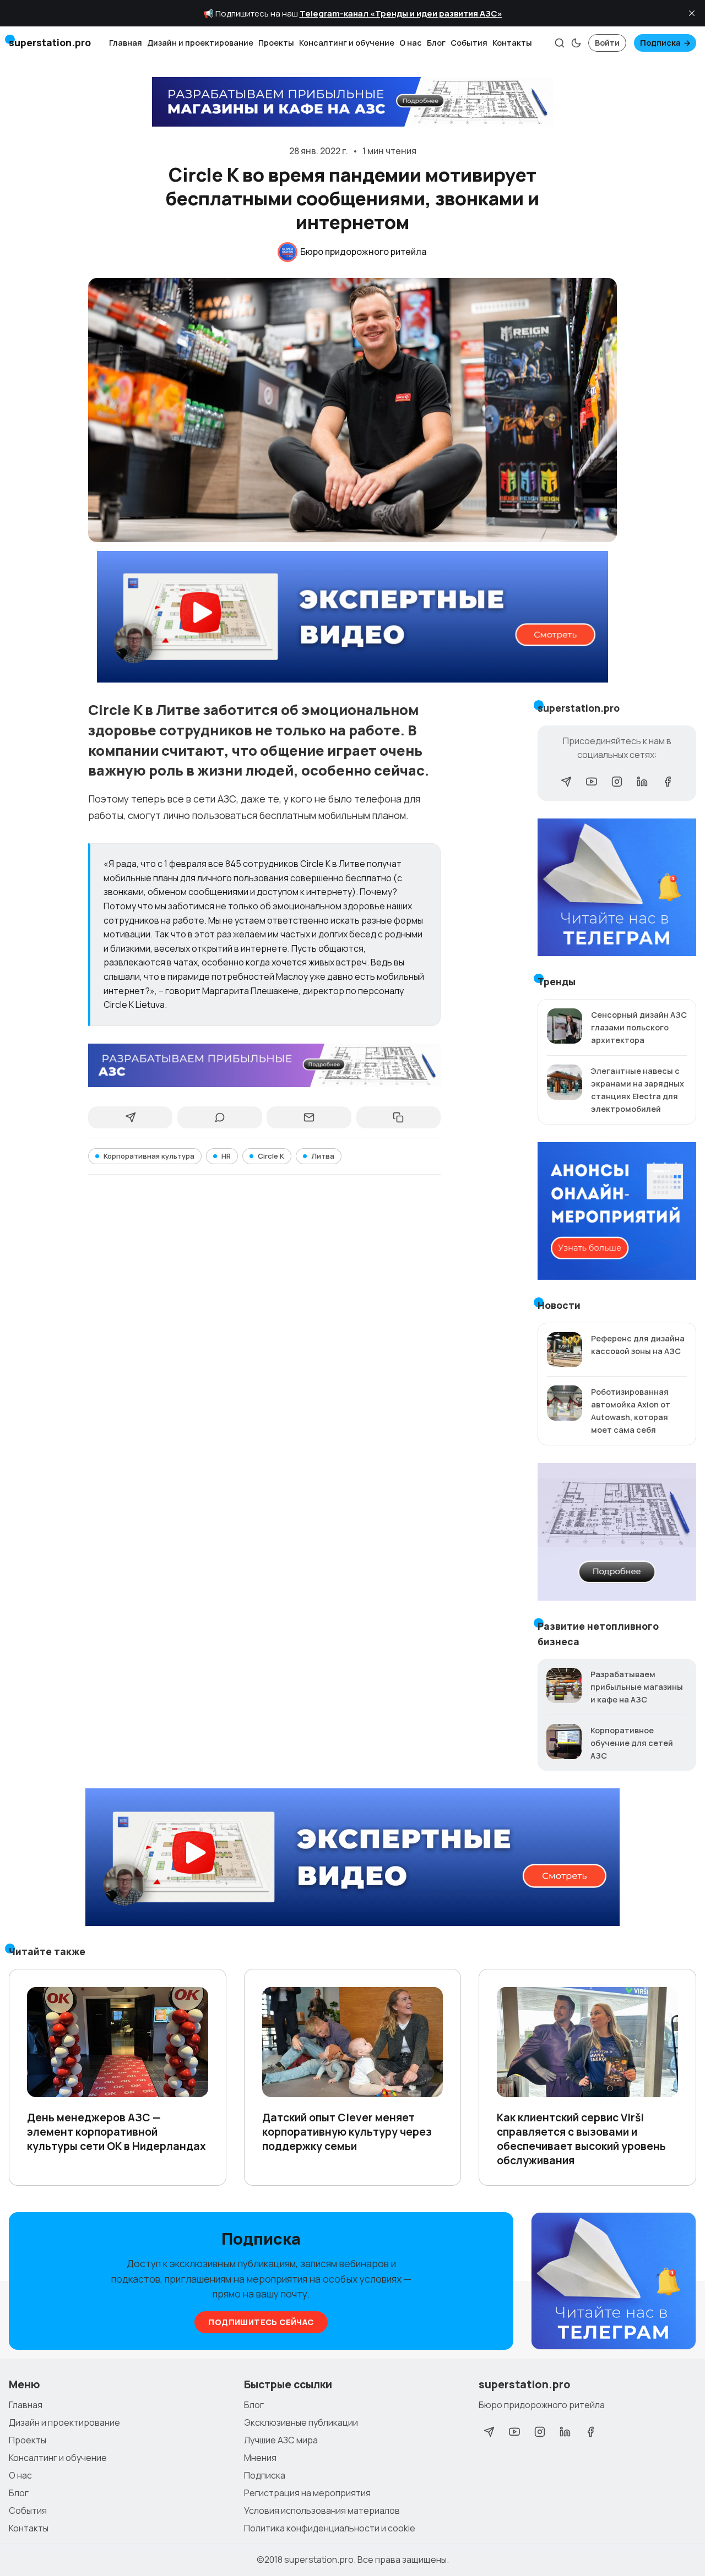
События (469, 43)
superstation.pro (319, 2559)
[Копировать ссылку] (398, 1117)
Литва (323, 1156)
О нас (411, 43)
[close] (692, 13)
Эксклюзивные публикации (301, 2422)
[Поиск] (560, 43)
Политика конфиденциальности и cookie (330, 2528)
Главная (126, 43)
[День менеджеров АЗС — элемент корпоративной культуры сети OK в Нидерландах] (118, 2042)
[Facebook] (668, 782)
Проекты (276, 43)
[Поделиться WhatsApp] (219, 1117)
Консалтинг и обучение (347, 43)
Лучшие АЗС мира (281, 2440)
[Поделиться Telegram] (130, 1117)
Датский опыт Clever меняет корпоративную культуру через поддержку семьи (347, 2132)
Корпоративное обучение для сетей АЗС (632, 1743)
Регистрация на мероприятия (307, 2493)
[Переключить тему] (576, 43)
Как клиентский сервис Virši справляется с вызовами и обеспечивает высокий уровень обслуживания (581, 2139)
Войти (607, 43)
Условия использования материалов (322, 2510)
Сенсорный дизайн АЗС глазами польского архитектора (639, 1027)
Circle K (271, 1156)
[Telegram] (566, 782)
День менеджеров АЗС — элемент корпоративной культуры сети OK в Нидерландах (116, 2132)
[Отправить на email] (309, 1117)
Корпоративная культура (149, 1156)
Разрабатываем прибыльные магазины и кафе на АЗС (637, 1687)
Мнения (260, 2458)
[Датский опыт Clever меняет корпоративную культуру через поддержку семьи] (353, 2042)
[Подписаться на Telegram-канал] (614, 2282)
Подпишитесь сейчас (261, 2322)
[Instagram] (617, 782)
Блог (436, 43)
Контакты (512, 43)
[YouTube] (592, 782)
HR (226, 1156)
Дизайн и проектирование (200, 43)
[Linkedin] (642, 782)
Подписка (660, 43)
